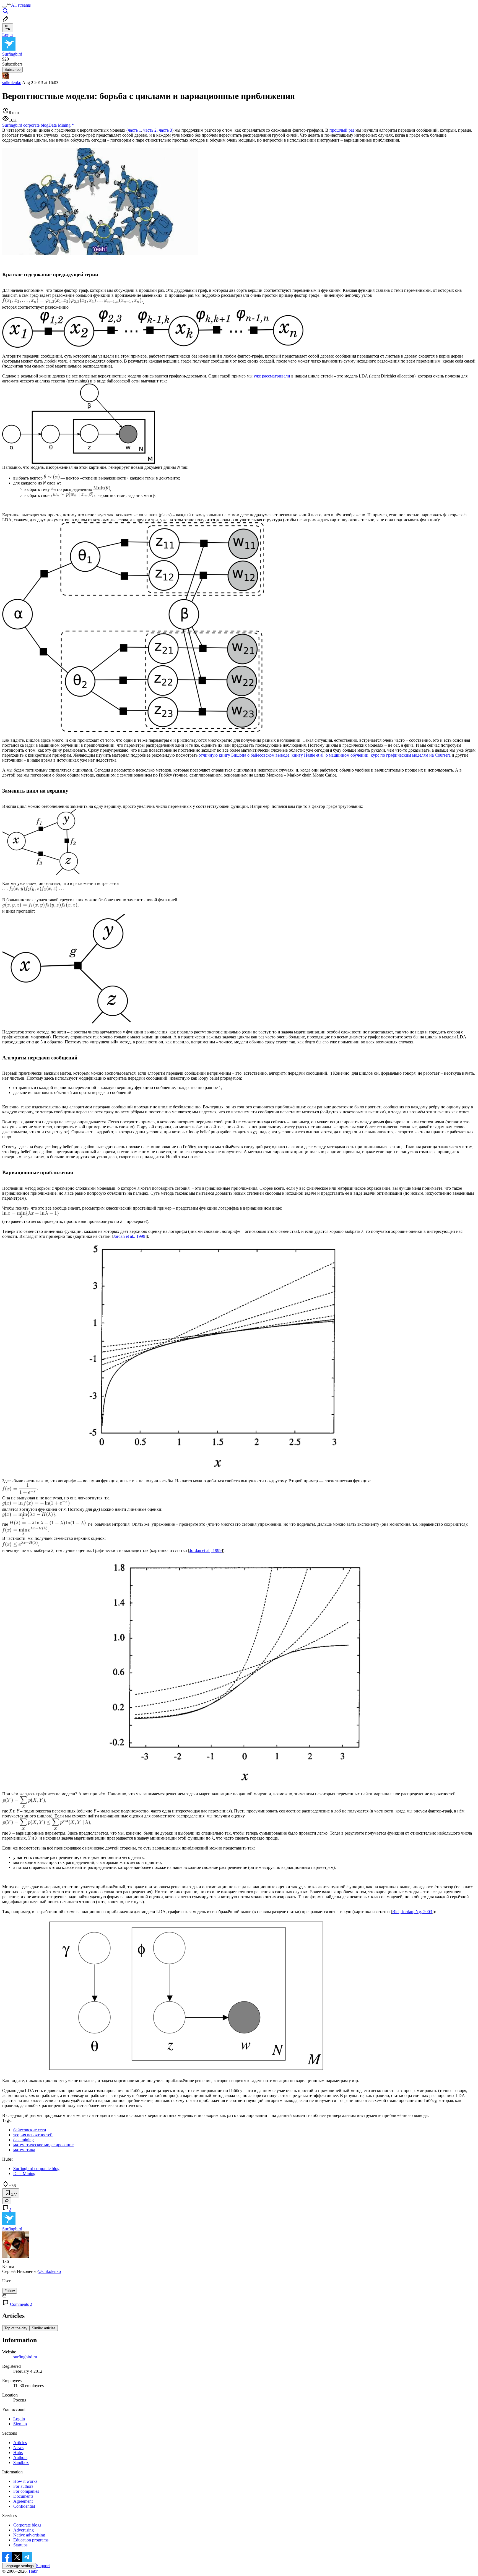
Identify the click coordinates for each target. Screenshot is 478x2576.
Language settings (19, 2566)
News (18, 2448)
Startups (20, 2545)
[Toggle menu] (4, 7)
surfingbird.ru (25, 2357)
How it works (25, 2481)
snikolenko (12, 83)
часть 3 (165, 130)
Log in (19, 2419)
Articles (20, 2443)
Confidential (24, 2506)
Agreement (23, 2501)
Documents (23, 2496)
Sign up (20, 2424)
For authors (23, 2486)
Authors (20, 2458)
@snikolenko (49, 2271)
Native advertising (29, 2535)
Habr (33, 2571)
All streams (21, 5)
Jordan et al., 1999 (129, 1236)
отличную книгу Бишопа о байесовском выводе (244, 755)
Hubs (18, 2453)
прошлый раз (342, 130)
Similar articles (44, 2328)
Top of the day (16, 2328)
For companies (26, 2491)
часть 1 (134, 130)
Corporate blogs (27, 2525)
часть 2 (150, 130)
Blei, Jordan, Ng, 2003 (412, 1912)
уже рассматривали (272, 376)
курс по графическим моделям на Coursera (411, 755)
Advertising (24, 2530)
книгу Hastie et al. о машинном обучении (330, 755)
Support (43, 2566)
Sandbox (21, 2462)
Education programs (31, 2540)
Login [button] (7, 35)
